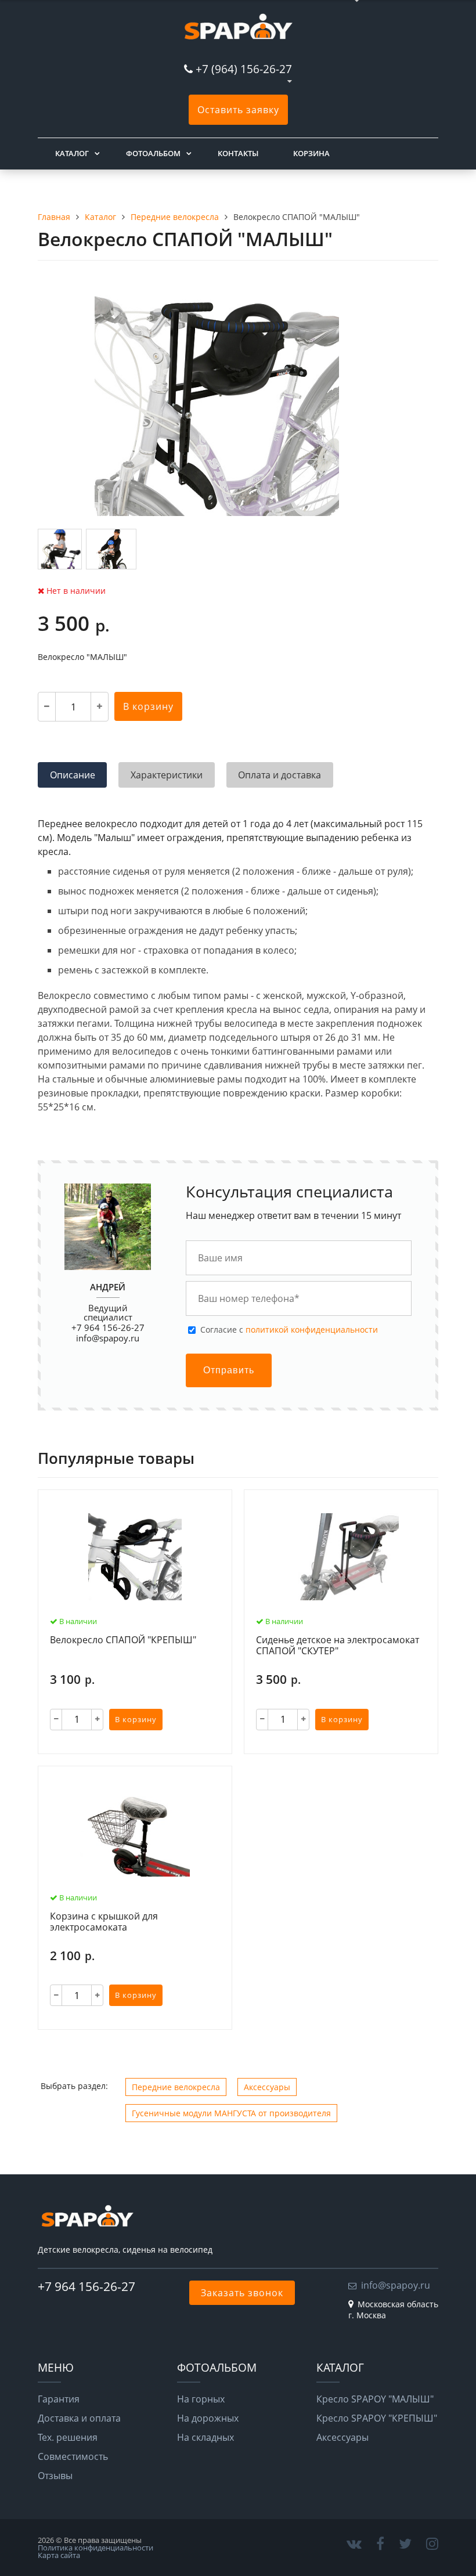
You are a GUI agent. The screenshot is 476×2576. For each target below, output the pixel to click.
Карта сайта (59, 2555)
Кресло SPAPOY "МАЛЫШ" (375, 2399)
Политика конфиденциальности (95, 2548)
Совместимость (73, 2456)
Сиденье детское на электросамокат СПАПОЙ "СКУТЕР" (338, 1646)
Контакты (238, 153)
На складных (205, 2437)
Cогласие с (289, 1330)
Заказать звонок (242, 2293)
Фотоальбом (153, 153)
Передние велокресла (176, 2087)
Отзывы (55, 2476)
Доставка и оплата (79, 2418)
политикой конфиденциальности (312, 1330)
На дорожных (208, 2418)
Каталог (72, 153)
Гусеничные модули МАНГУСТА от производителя (231, 2113)
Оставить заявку (238, 110)
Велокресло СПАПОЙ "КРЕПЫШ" (123, 1640)
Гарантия (59, 2399)
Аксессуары (267, 2087)
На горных (201, 2399)
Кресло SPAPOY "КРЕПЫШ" (377, 2418)
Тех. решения (68, 2437)
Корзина (311, 153)
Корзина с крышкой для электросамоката (104, 1922)
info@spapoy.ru (108, 1338)
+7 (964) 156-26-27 (244, 69)
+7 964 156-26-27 (86, 2286)
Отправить (229, 1370)
